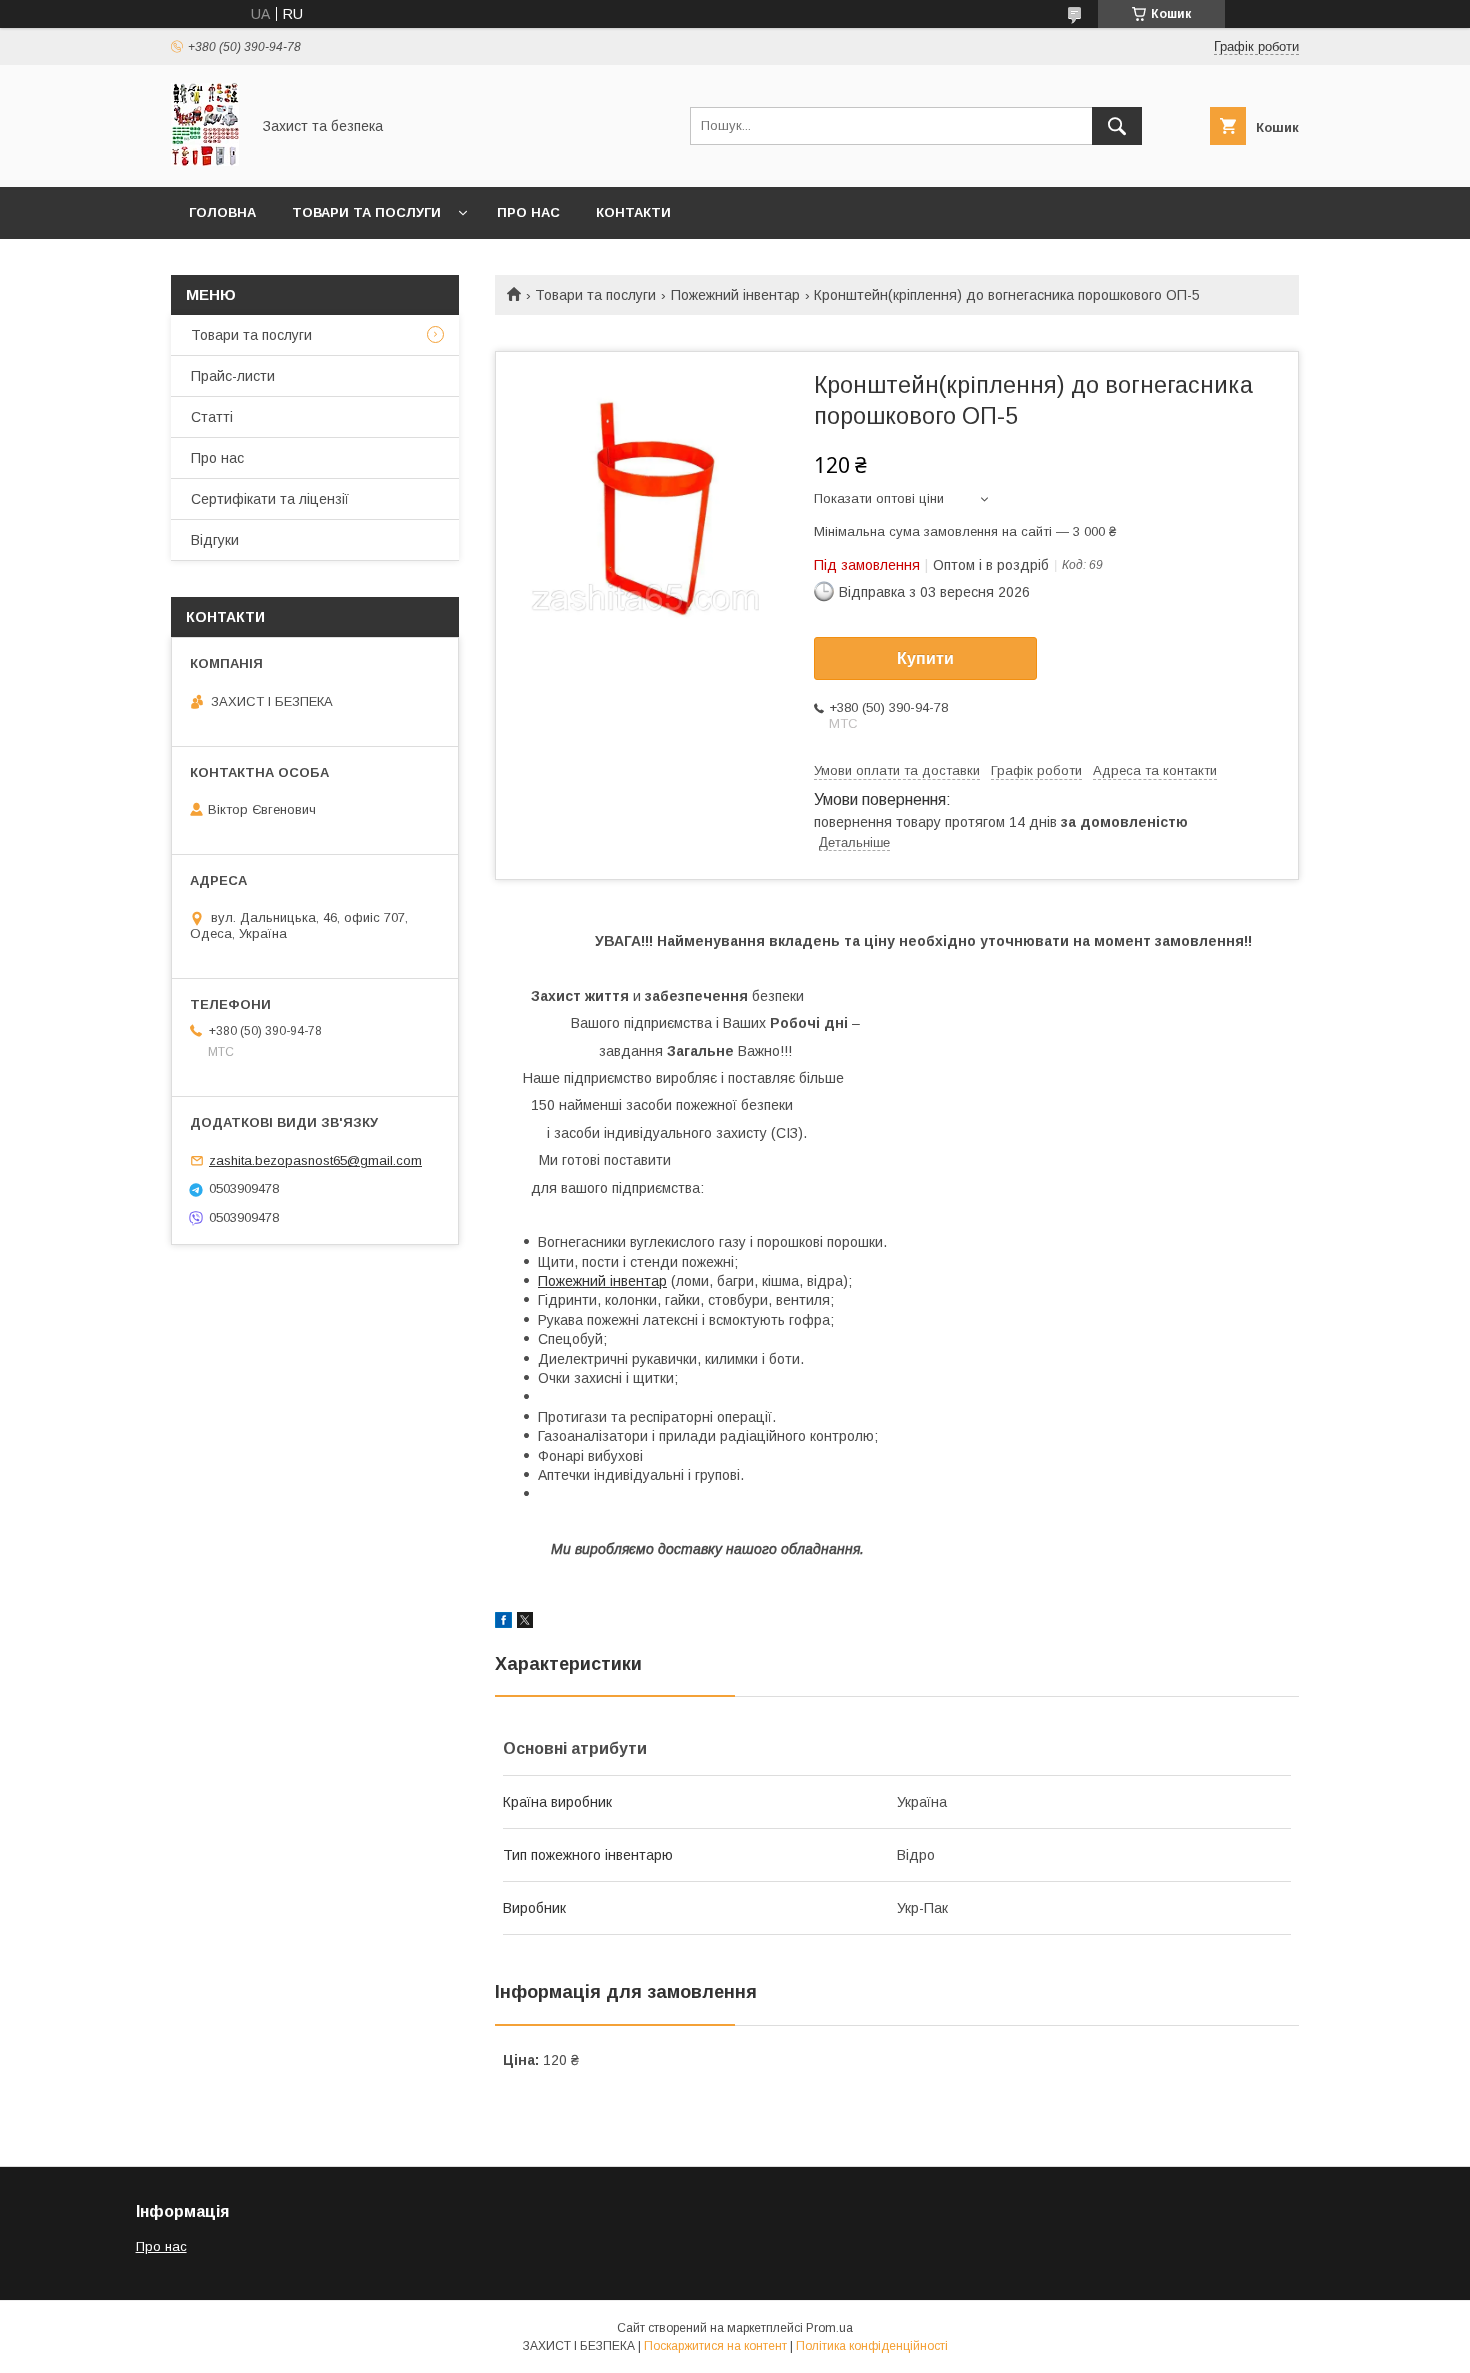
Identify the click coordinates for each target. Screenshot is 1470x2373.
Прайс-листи (233, 376)
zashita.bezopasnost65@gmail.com (315, 1160)
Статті (212, 417)
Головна (222, 212)
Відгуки (215, 540)
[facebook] (503, 1623)
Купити (925, 658)
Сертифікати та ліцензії (270, 499)
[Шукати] (1117, 126)
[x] (525, 1623)
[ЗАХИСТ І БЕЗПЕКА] (205, 161)
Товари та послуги (366, 212)
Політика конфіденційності (872, 2346)
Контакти (633, 212)
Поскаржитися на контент (715, 2346)
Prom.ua (829, 2328)
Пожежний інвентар (735, 295)
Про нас (528, 212)
